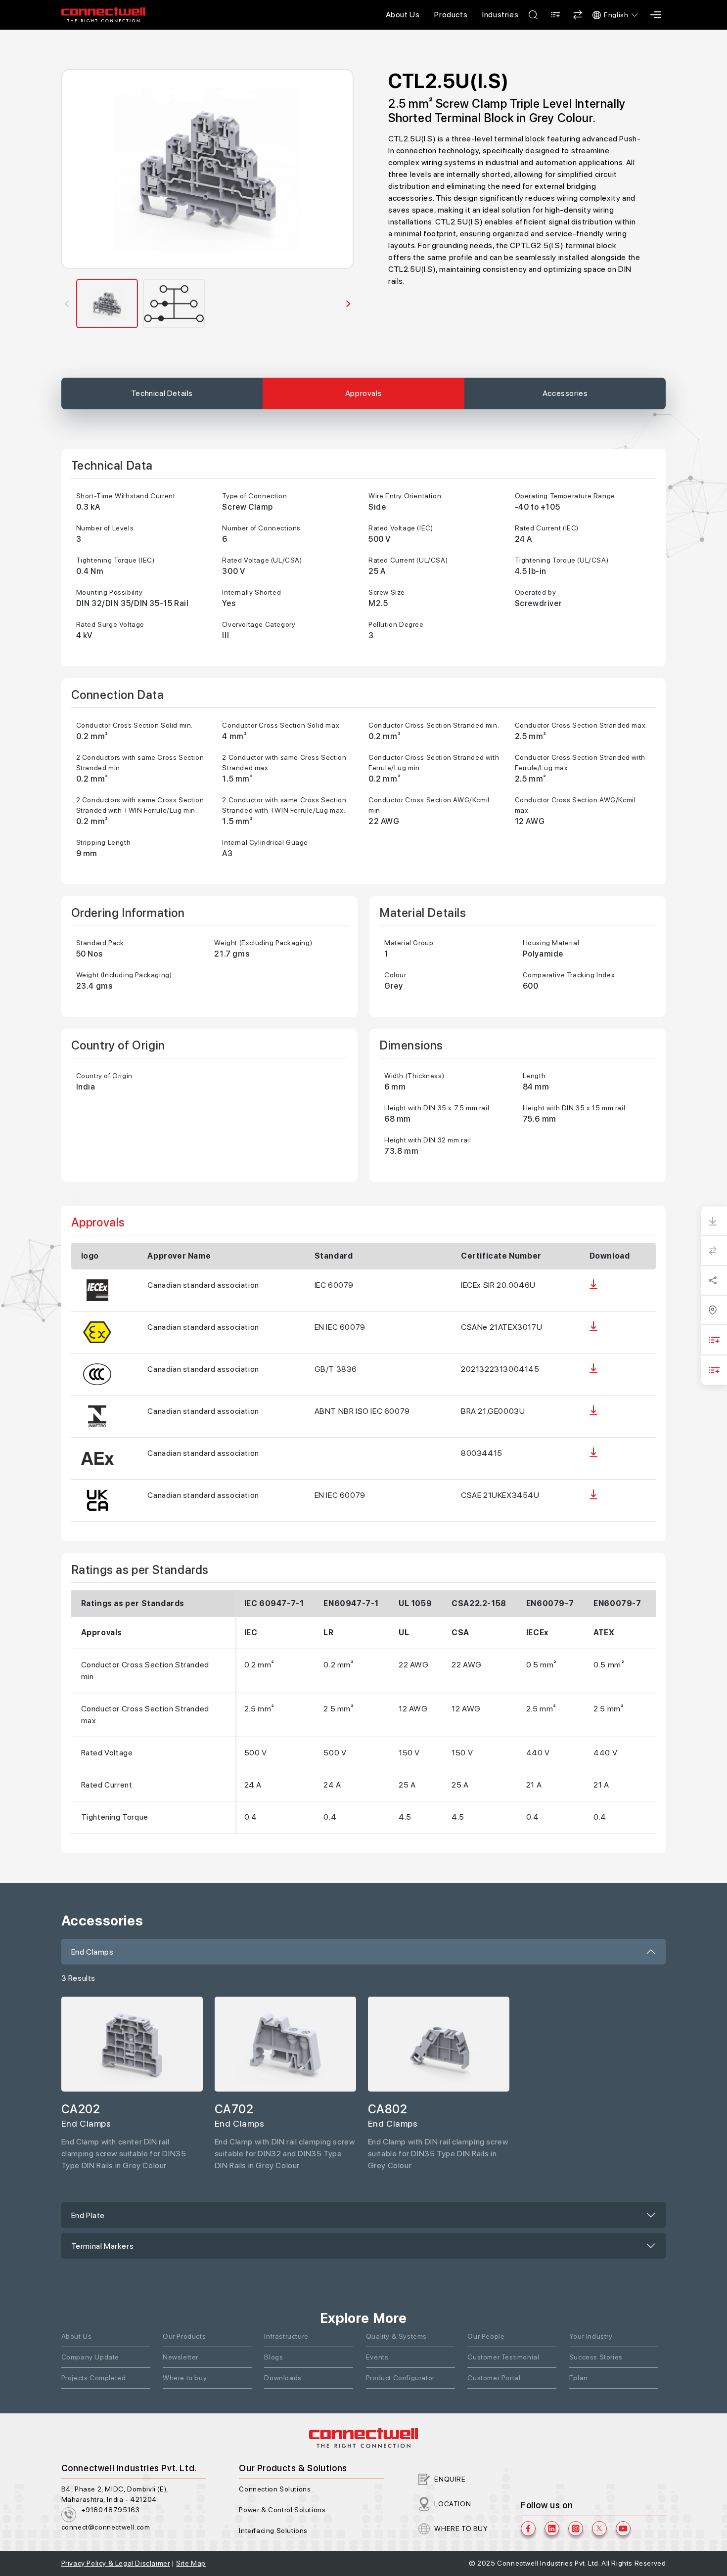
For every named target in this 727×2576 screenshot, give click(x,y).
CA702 (234, 2109)
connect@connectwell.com (106, 2527)
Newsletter (181, 2357)
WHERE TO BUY (461, 2529)
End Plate (88, 2215)
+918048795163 (111, 2510)
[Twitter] (599, 2529)
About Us (403, 15)
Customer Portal (494, 2378)
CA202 (81, 2109)
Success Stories (596, 2357)
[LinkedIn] (552, 2529)
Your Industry (591, 2336)
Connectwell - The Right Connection (103, 15)
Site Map (191, 2563)
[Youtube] (623, 2529)
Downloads (283, 2378)
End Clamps (92, 1952)
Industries (500, 15)
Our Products (184, 2336)
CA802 (388, 2109)
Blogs (273, 2357)
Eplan (579, 2378)
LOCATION (453, 2504)
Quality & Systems (396, 2336)
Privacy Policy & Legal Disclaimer (116, 2563)
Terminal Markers (103, 2246)
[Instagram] (576, 2529)
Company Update (90, 2357)
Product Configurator (400, 2378)
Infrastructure (286, 2336)
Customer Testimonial (503, 2357)
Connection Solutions (275, 2489)
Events (377, 2357)
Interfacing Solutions (273, 2531)
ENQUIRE (450, 2479)
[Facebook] (528, 2529)
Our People (486, 2336)
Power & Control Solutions (282, 2510)
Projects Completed (94, 2378)
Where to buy (185, 2378)
